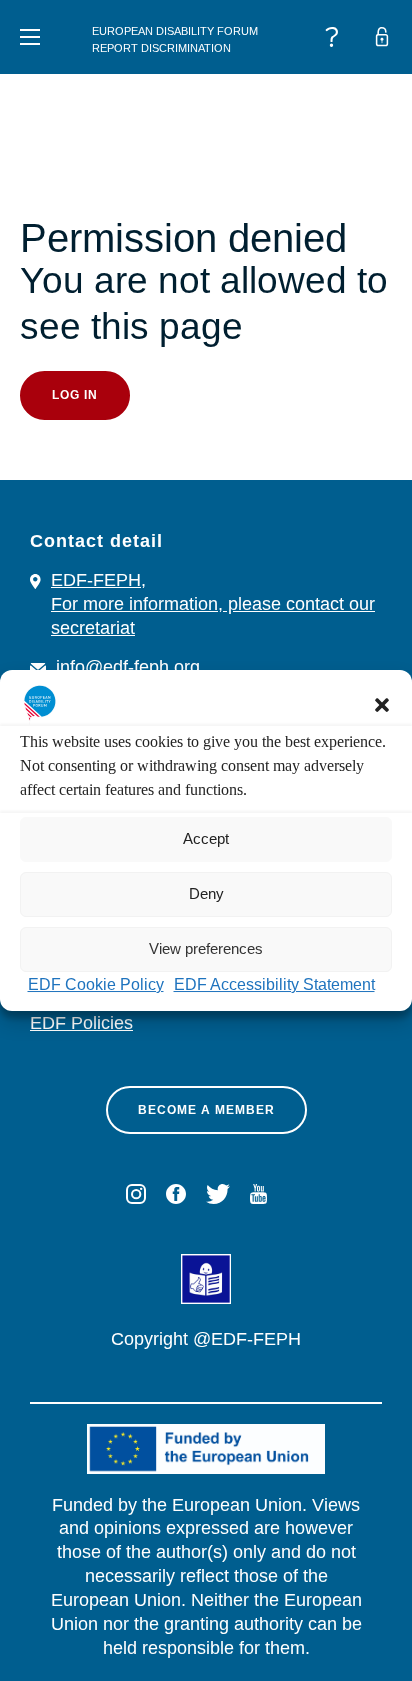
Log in (75, 395)
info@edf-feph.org (128, 667)
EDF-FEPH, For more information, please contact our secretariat (213, 604)
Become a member (206, 1110)
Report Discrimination (161, 48)
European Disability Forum (175, 31)
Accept (206, 838)
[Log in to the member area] (382, 37)
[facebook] (176, 1194)
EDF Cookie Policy (96, 984)
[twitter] (218, 1194)
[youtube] (258, 1194)
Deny (206, 893)
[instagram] (136, 1194)
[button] (382, 705)
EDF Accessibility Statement (274, 984)
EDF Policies (81, 1023)
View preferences (206, 948)
